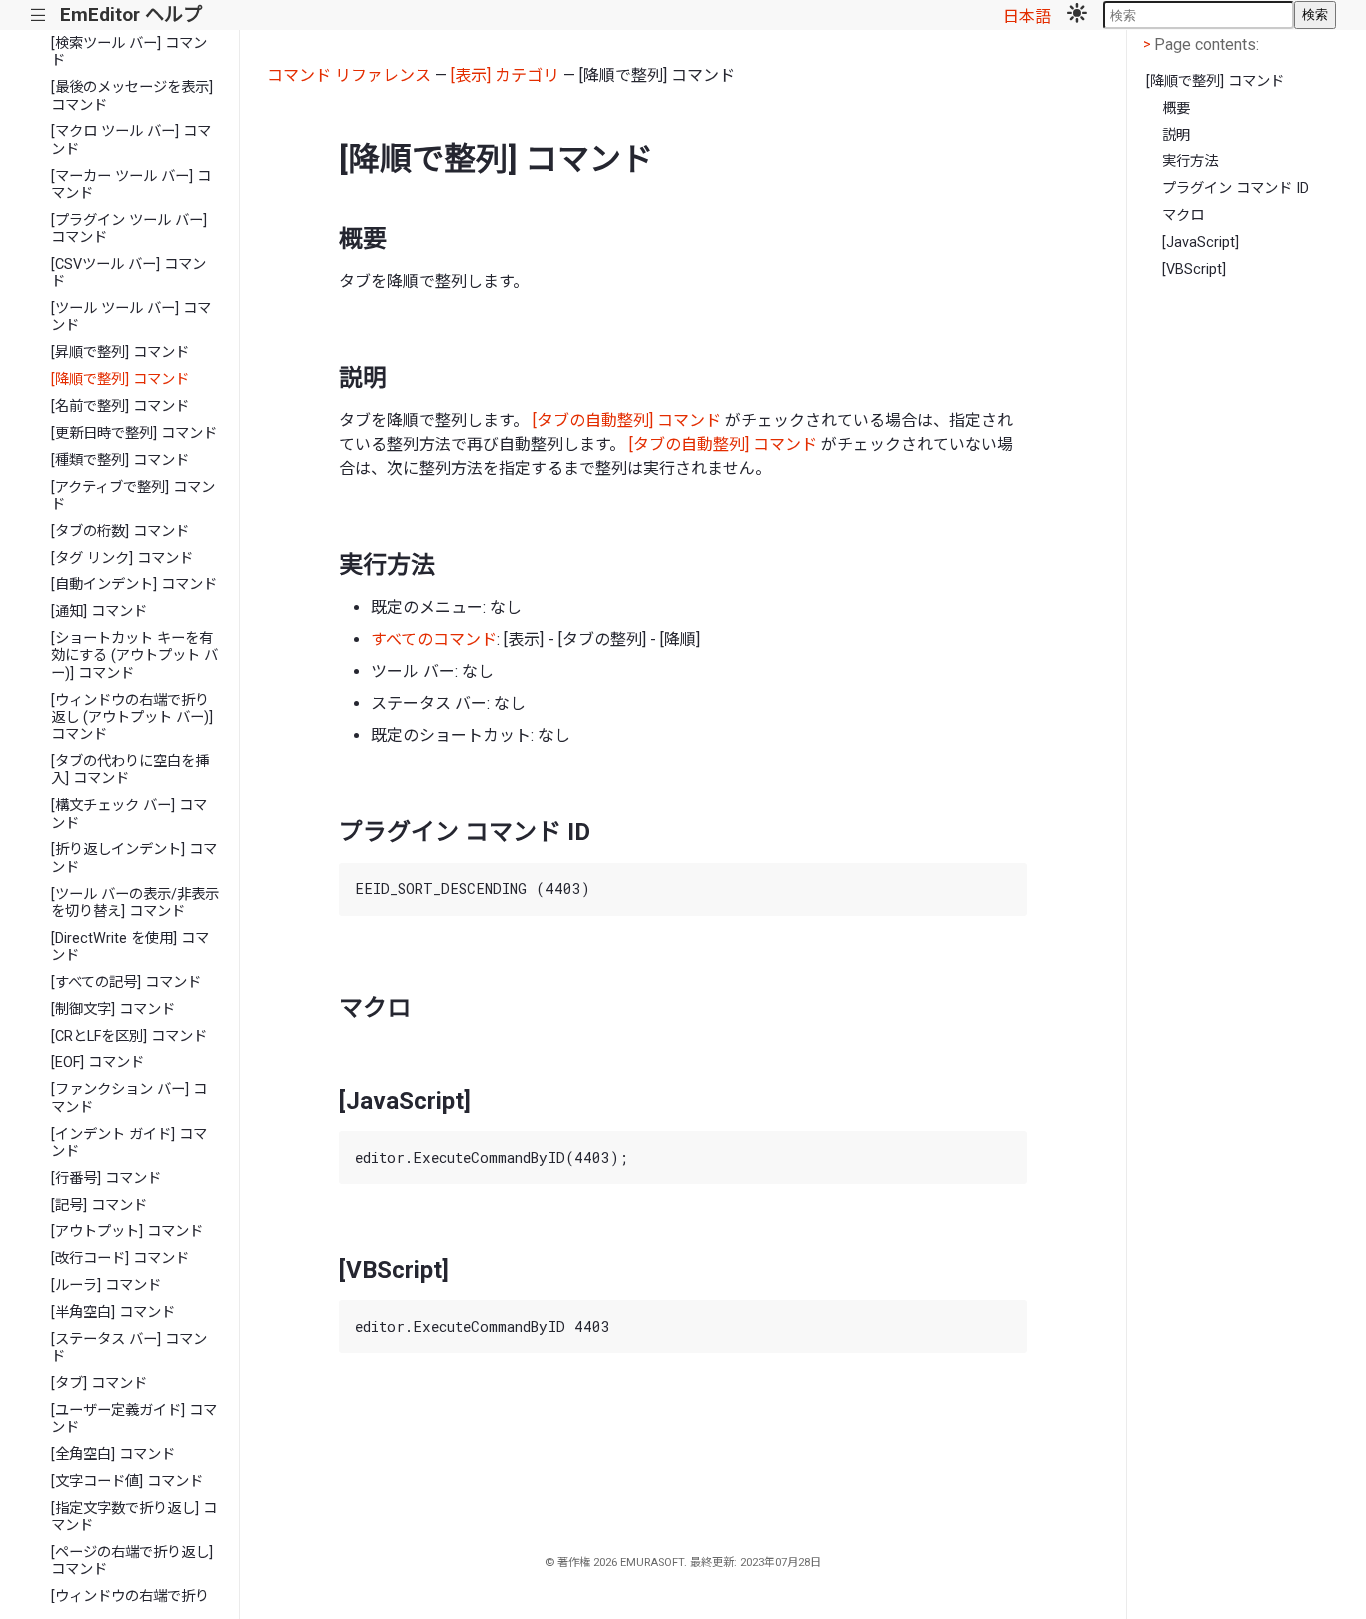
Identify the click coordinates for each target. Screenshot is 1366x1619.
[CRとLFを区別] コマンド (129, 1036)
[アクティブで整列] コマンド (133, 496)
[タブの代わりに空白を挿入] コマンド (130, 770)
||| (38, 15)
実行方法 (1190, 161)
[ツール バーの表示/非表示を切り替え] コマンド (135, 903)
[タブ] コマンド (99, 1383)
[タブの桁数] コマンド (120, 531)
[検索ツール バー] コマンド (129, 52)
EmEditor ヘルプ (131, 14)
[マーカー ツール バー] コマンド (131, 185)
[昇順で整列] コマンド (120, 352)
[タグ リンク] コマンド (122, 558)
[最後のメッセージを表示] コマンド (132, 96)
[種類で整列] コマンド (120, 460)
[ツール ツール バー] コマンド (131, 317)
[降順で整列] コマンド (120, 379)
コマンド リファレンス (349, 75)
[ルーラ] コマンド (106, 1285)
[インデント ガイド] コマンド (129, 1143)
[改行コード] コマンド (120, 1258)
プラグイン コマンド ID (1235, 188)
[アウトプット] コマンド (127, 1231)
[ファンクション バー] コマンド (129, 1098)
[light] (1077, 15)
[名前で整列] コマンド (120, 406)
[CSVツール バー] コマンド (128, 273)
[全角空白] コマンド (113, 1454)
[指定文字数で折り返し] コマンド (134, 1517)
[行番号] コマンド (106, 1178)
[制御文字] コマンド (113, 1009)
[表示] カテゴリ (505, 75)
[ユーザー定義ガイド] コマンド (134, 1419)
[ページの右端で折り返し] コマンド (132, 1561)
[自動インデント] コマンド (134, 584)
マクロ (1183, 215)
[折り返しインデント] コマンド (134, 858)
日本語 (1027, 16)
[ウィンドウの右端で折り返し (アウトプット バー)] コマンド (132, 718)
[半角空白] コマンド (113, 1312)
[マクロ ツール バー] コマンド (131, 140)
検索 (1315, 14)
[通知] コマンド (99, 611)
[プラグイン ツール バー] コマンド (129, 229)
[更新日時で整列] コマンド (134, 433)
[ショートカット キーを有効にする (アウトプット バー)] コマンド (134, 656)
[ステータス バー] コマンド (129, 1348)
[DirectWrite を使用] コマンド (130, 947)
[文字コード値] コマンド (127, 1481)
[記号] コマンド (99, 1205)
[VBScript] (1194, 269)
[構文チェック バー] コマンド (129, 814)
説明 (1176, 135)
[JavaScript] (1200, 242)
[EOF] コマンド (97, 1062)
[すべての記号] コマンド (126, 982)
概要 (1176, 108)
